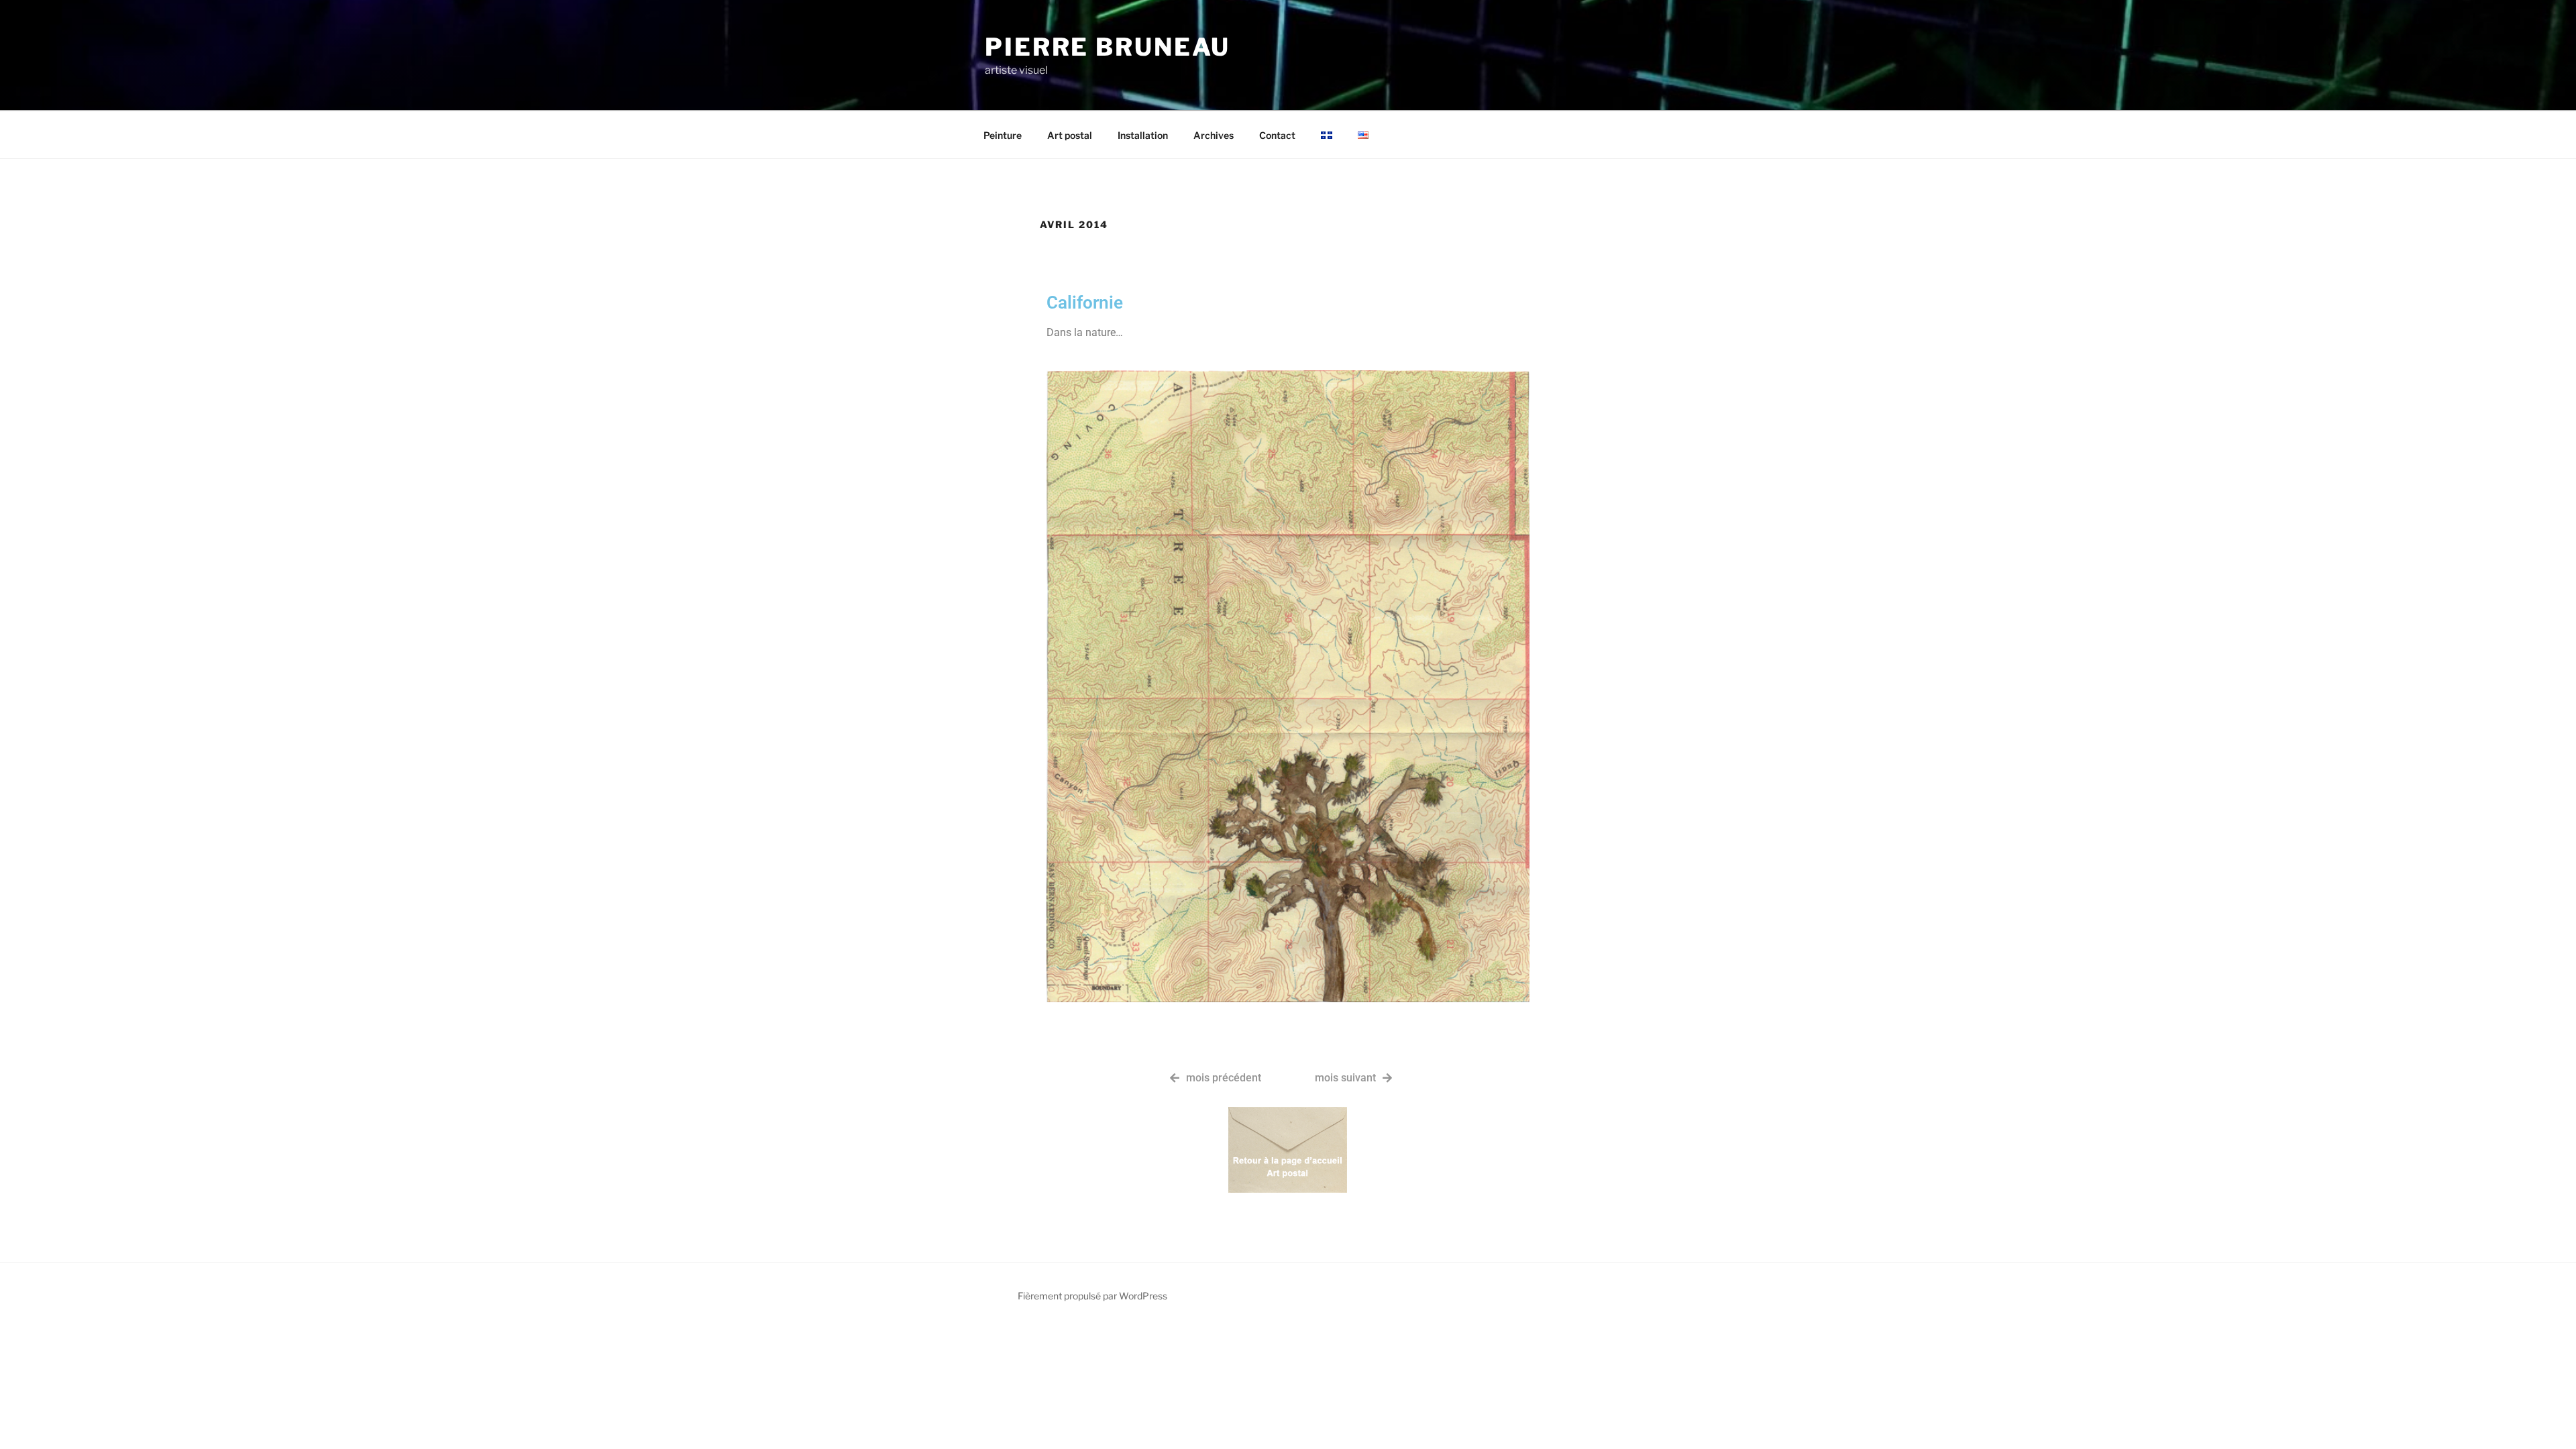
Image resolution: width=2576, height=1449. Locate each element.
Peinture (1003, 135)
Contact (1277, 135)
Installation (1143, 135)
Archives (1214, 135)
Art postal (1070, 135)
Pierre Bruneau (1108, 47)
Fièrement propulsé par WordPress (1092, 1296)
